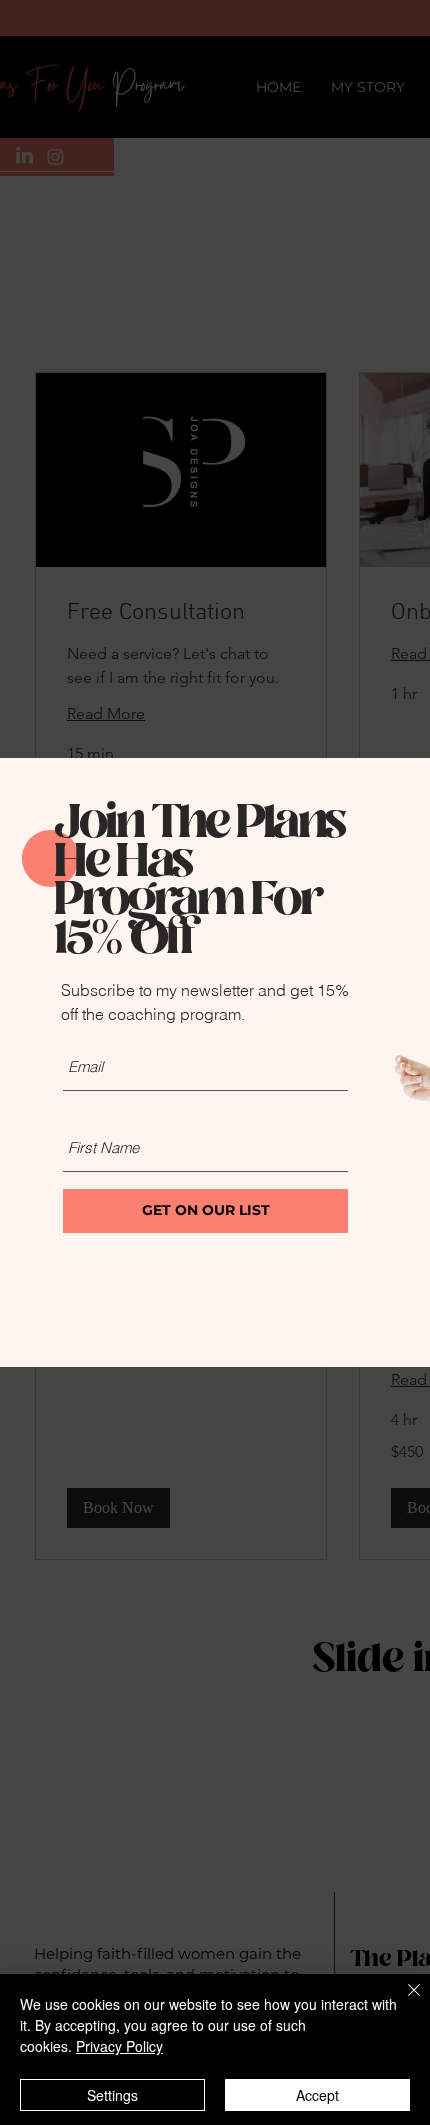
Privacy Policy (119, 2046)
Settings (112, 2095)
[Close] (402, 2002)
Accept (317, 2095)
